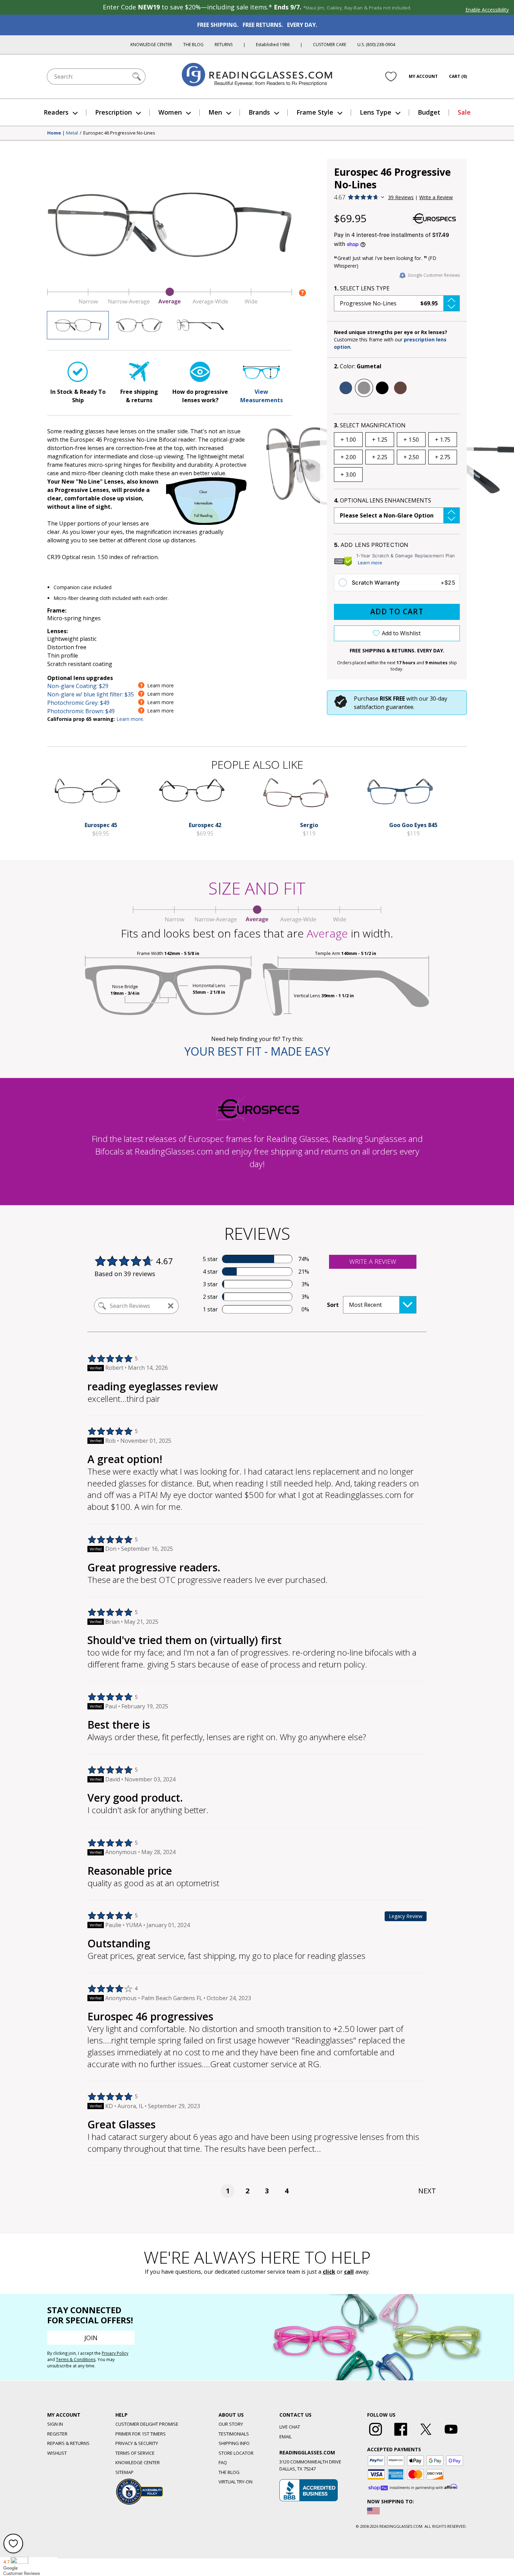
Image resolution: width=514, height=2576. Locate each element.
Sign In (55, 2424)
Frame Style (315, 112)
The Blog (193, 45)
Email (285, 2437)
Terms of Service (135, 2453)
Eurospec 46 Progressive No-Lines (119, 133)
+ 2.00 (348, 457)
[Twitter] (426, 2436)
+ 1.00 (348, 440)
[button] (397, 303)
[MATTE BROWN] (400, 388)
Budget (429, 112)
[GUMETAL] (364, 388)
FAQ (223, 2462)
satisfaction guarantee (384, 707)
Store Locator (236, 2453)
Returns (224, 45)
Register (57, 2434)
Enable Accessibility (487, 10)
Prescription (113, 112)
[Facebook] (401, 2436)
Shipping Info (234, 2443)
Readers (56, 112)
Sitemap (124, 2472)
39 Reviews (401, 197)
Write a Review (436, 197)
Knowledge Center (151, 45)
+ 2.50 (411, 457)
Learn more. (130, 719)
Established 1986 (273, 45)
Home (54, 133)
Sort (333, 1305)
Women (170, 112)
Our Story (231, 2424)
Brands (259, 112)
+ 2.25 (380, 457)
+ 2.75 (443, 457)
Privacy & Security (137, 2443)
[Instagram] (376, 2436)
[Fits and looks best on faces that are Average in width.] (170, 303)
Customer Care (330, 45)
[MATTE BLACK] (382, 388)
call (349, 2272)
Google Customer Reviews (434, 275)
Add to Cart (397, 612)
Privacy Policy (115, 2353)
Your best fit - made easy (257, 1051)
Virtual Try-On (235, 2482)
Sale (464, 112)
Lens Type (376, 112)
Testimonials (234, 2434)
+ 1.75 (443, 440)
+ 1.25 (380, 440)
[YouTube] (451, 2436)
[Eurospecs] (434, 218)
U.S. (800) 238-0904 (376, 45)
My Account (423, 76)
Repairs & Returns (68, 2443)
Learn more (370, 563)
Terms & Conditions (76, 2360)
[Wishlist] (391, 77)
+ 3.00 (348, 475)
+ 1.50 (411, 440)
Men (215, 112)
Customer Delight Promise (147, 2424)
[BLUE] (346, 388)
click (329, 2272)
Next (427, 2191)
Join (91, 2338)
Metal (72, 133)
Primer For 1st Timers (141, 2434)
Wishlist (57, 2453)
